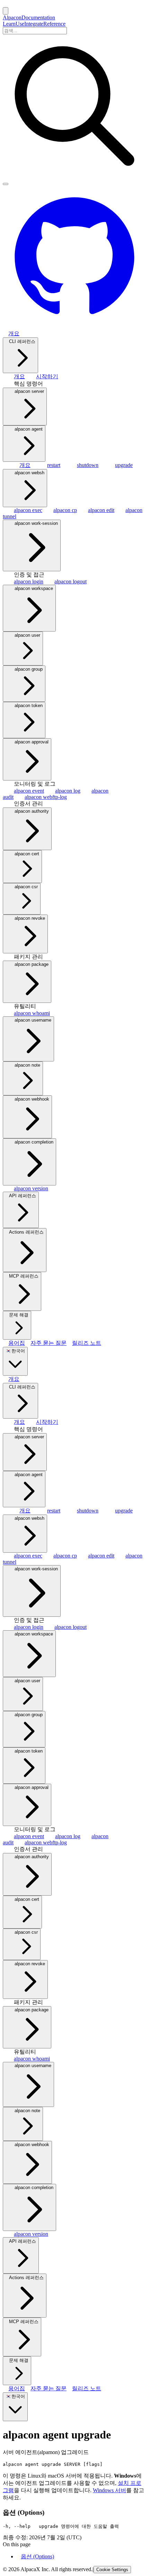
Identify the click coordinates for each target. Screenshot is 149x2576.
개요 (14, 333)
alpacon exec (28, 510)
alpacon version (31, 1188)
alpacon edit (101, 510)
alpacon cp (65, 510)
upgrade (124, 465)
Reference (54, 24)
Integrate (34, 24)
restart (54, 465)
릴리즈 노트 (87, 1343)
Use (20, 24)
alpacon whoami (32, 1013)
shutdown (88, 465)
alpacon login (29, 581)
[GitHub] (74, 327)
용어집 (17, 1343)
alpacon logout (71, 581)
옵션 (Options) (37, 2556)
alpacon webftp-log (46, 797)
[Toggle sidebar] (6, 11)
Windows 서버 (109, 2490)
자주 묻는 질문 (49, 1343)
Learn (9, 24)
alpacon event (29, 791)
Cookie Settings (112, 2570)
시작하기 (47, 376)
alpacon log (68, 791)
